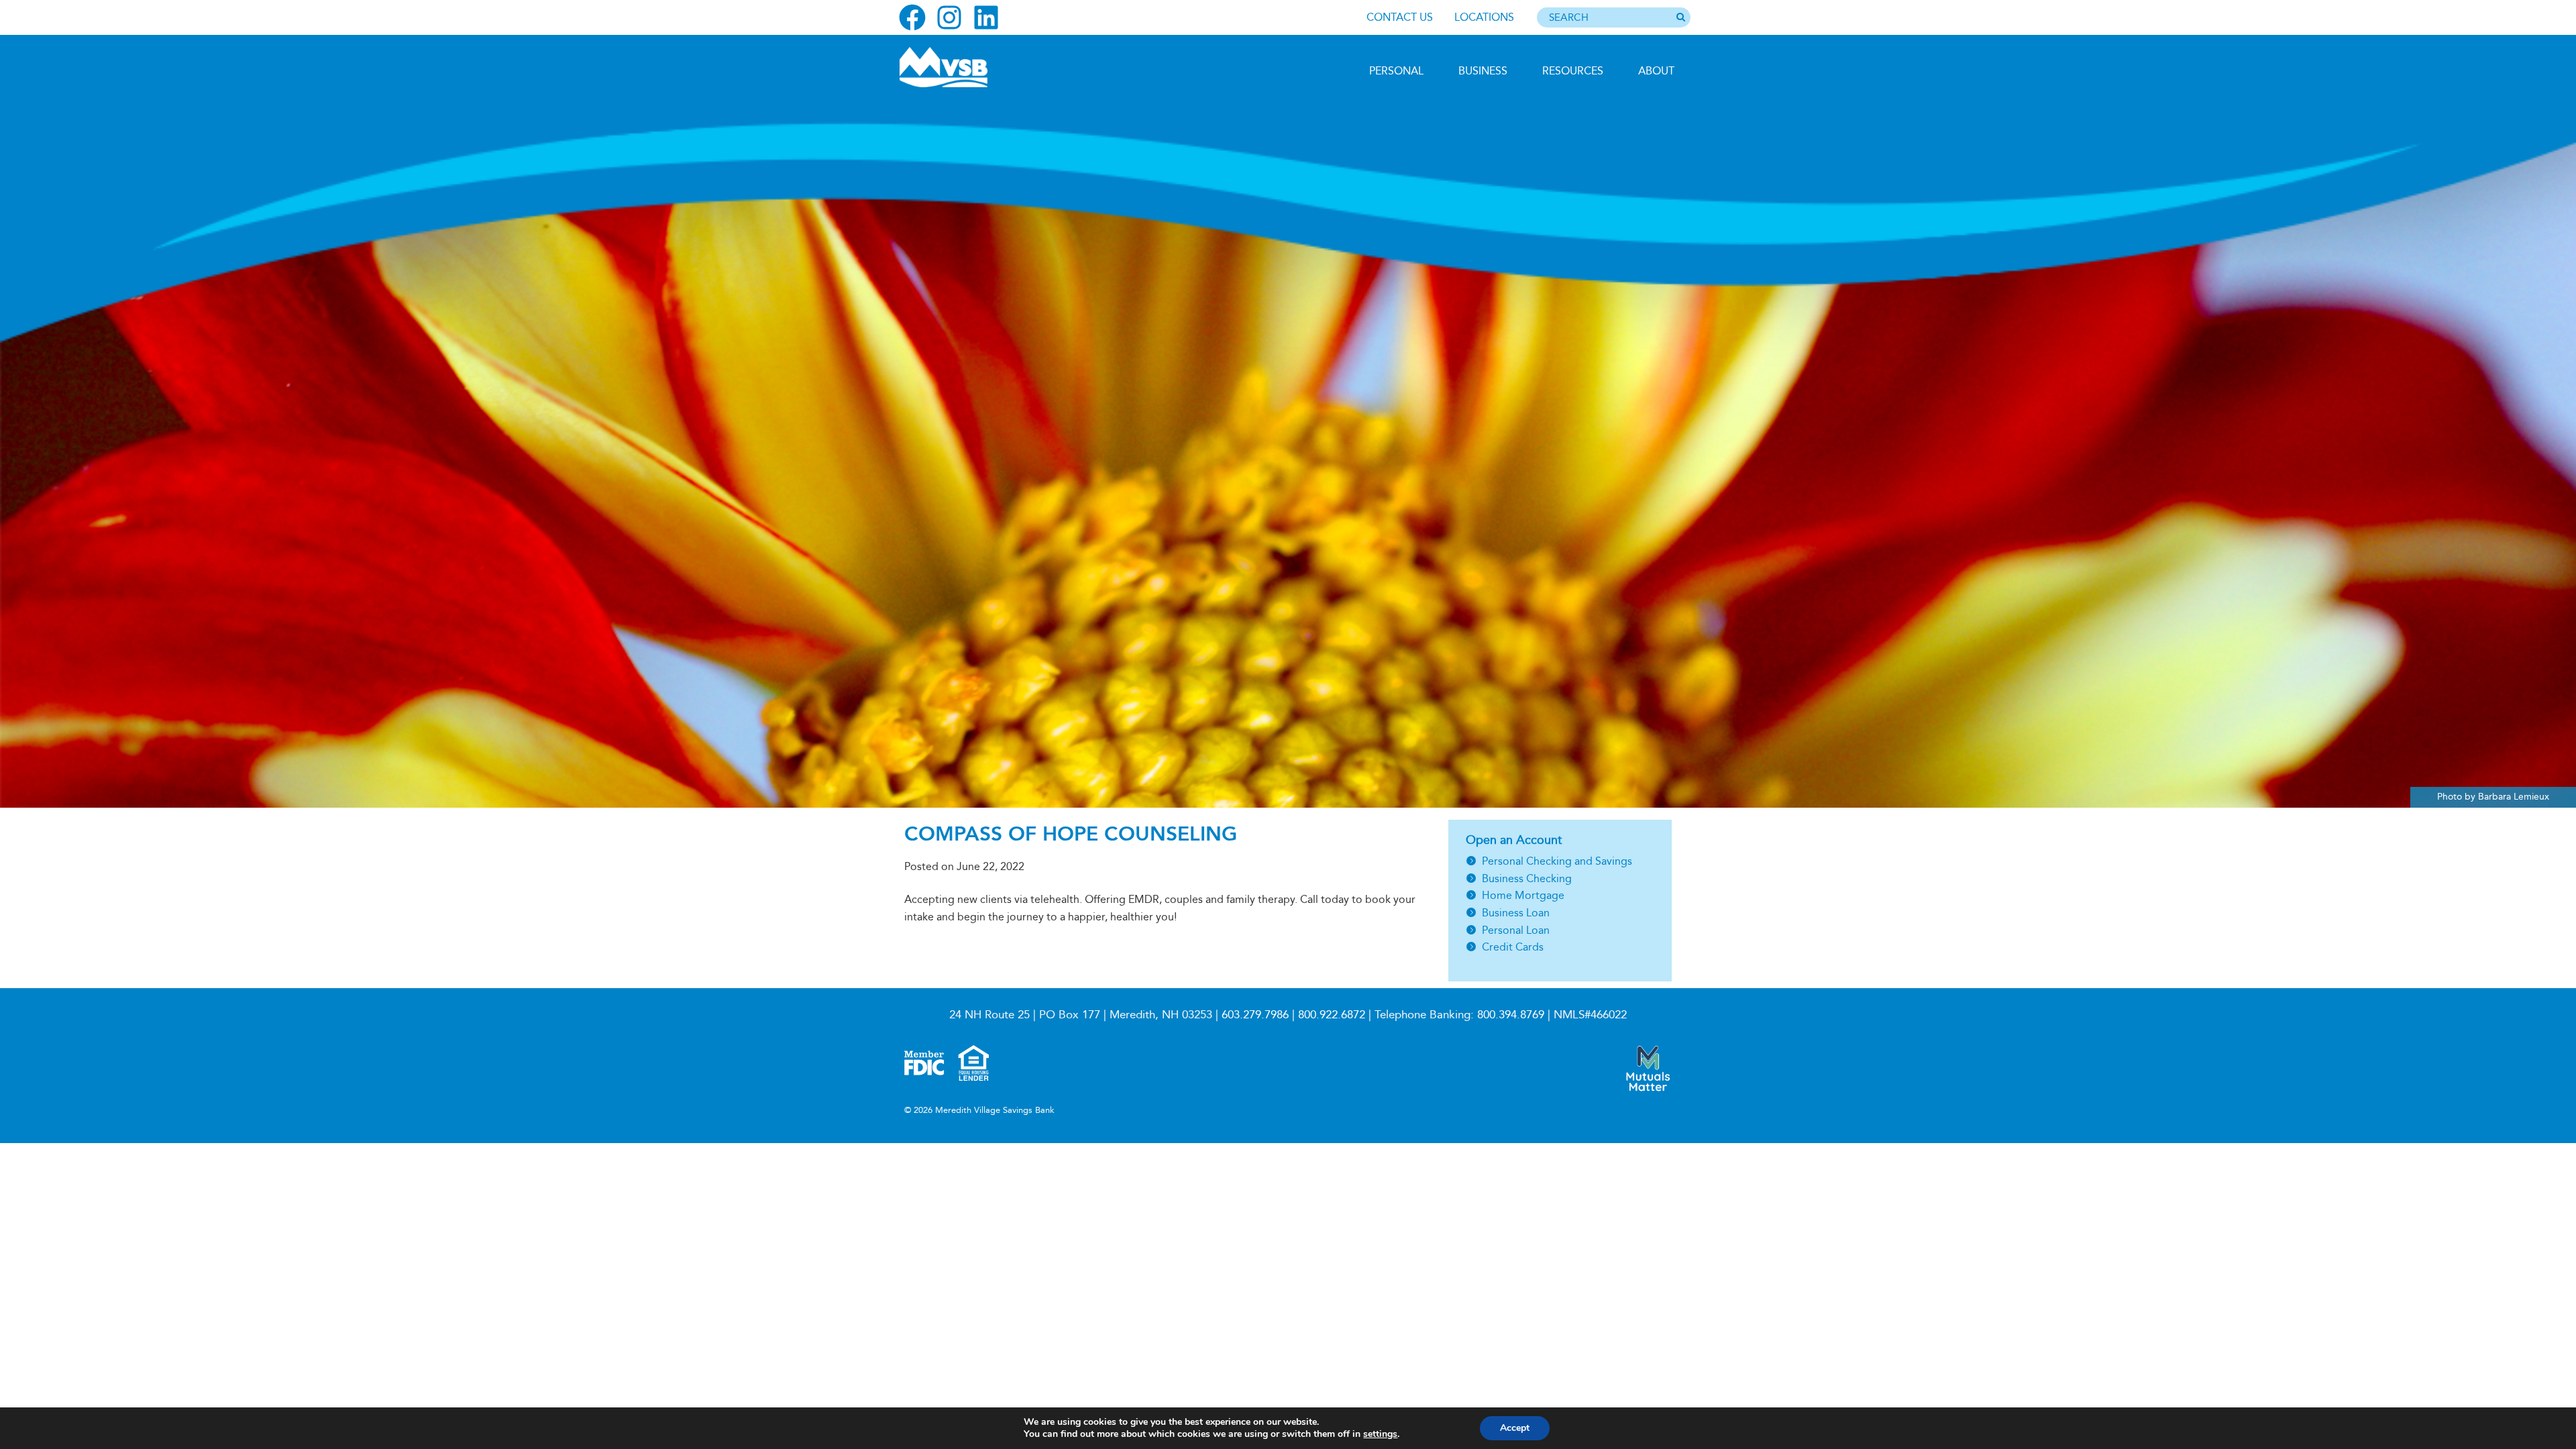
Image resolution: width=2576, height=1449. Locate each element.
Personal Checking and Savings (1557, 861)
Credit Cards (1513, 947)
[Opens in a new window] (912, 17)
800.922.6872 (1332, 1015)
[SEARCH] (1680, 18)
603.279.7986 (1255, 1015)
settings (1380, 1434)
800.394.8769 (1511, 1015)
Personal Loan (1516, 930)
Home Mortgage (1523, 895)
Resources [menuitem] (1573, 71)
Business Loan (1516, 913)
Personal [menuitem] (1396, 71)
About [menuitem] (1656, 71)
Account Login (960, 167)
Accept (1515, 1428)
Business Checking (1527, 878)
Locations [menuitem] (1484, 17)
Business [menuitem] (1483, 71)
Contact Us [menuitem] (1400, 17)
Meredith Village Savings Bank (971, 67)
